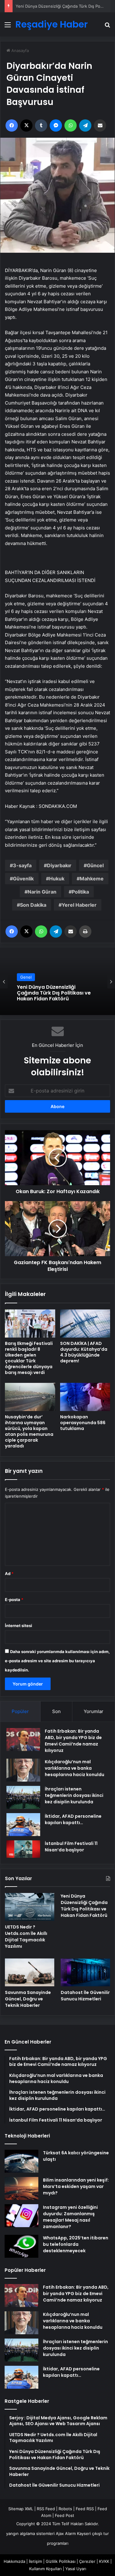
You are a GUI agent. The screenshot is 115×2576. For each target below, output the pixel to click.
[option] (57, 981)
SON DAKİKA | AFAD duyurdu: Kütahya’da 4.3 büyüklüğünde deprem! (84, 1352)
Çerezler (87, 2561)
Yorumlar (94, 1711)
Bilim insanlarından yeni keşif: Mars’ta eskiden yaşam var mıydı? (76, 2186)
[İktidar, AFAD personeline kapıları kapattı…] (23, 1825)
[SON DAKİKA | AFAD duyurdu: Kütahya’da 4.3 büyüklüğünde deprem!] (85, 1323)
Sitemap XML (21, 2509)
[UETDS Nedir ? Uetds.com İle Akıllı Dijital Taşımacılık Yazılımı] (30, 1907)
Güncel (95, 865)
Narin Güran (42, 892)
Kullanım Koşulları (45, 2569)
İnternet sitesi (19, 1626)
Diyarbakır (59, 865)
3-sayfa (22, 865)
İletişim (35, 2561)
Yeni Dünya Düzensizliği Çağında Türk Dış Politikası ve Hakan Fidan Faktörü (84, 1906)
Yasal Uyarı (76, 2569)
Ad (9, 1574)
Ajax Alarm (66, 2533)
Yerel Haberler (79, 905)
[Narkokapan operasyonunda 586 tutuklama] (85, 1397)
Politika (80, 892)
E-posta (14, 1600)
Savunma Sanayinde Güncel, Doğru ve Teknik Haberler (28, 1999)
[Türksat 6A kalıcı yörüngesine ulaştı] (21, 2161)
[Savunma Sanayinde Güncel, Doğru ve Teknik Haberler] (30, 1972)
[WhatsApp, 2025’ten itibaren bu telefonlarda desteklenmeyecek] (21, 2246)
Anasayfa (19, 50)
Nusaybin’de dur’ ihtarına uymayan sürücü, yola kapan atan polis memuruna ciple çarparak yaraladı (29, 1431)
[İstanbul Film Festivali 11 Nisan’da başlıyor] (23, 1849)
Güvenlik (23, 879)
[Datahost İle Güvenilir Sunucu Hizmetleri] (85, 1972)
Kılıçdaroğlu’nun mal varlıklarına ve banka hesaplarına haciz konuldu (75, 1768)
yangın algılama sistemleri (30, 2533)
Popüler (20, 1711)
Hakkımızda (14, 2561)
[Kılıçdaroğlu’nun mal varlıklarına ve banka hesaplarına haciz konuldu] (23, 1770)
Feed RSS (85, 2509)
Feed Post (65, 2515)
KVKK (104, 2561)
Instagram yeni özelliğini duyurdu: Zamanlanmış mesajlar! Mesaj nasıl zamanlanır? (70, 2217)
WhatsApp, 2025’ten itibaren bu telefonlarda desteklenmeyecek (76, 2244)
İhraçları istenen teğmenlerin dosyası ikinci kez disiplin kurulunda (74, 1795)
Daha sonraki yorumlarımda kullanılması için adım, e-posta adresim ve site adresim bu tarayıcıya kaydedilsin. (57, 1661)
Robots (65, 2509)
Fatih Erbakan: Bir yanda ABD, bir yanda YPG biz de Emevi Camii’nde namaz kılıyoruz (73, 1741)
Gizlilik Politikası (61, 2561)
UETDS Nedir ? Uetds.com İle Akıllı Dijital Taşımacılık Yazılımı (26, 1937)
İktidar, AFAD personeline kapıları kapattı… (73, 1819)
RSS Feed (46, 2509)
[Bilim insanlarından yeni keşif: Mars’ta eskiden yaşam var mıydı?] (21, 2188)
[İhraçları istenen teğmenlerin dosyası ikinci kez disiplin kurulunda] (23, 1797)
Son (56, 1711)
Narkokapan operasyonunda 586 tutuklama (83, 1423)
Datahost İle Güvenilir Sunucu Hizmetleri (85, 1996)
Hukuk (57, 879)
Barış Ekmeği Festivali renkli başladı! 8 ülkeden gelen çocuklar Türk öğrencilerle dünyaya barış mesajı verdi (29, 1358)
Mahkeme (92, 879)
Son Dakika (33, 905)
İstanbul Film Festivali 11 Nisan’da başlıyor (71, 1847)
